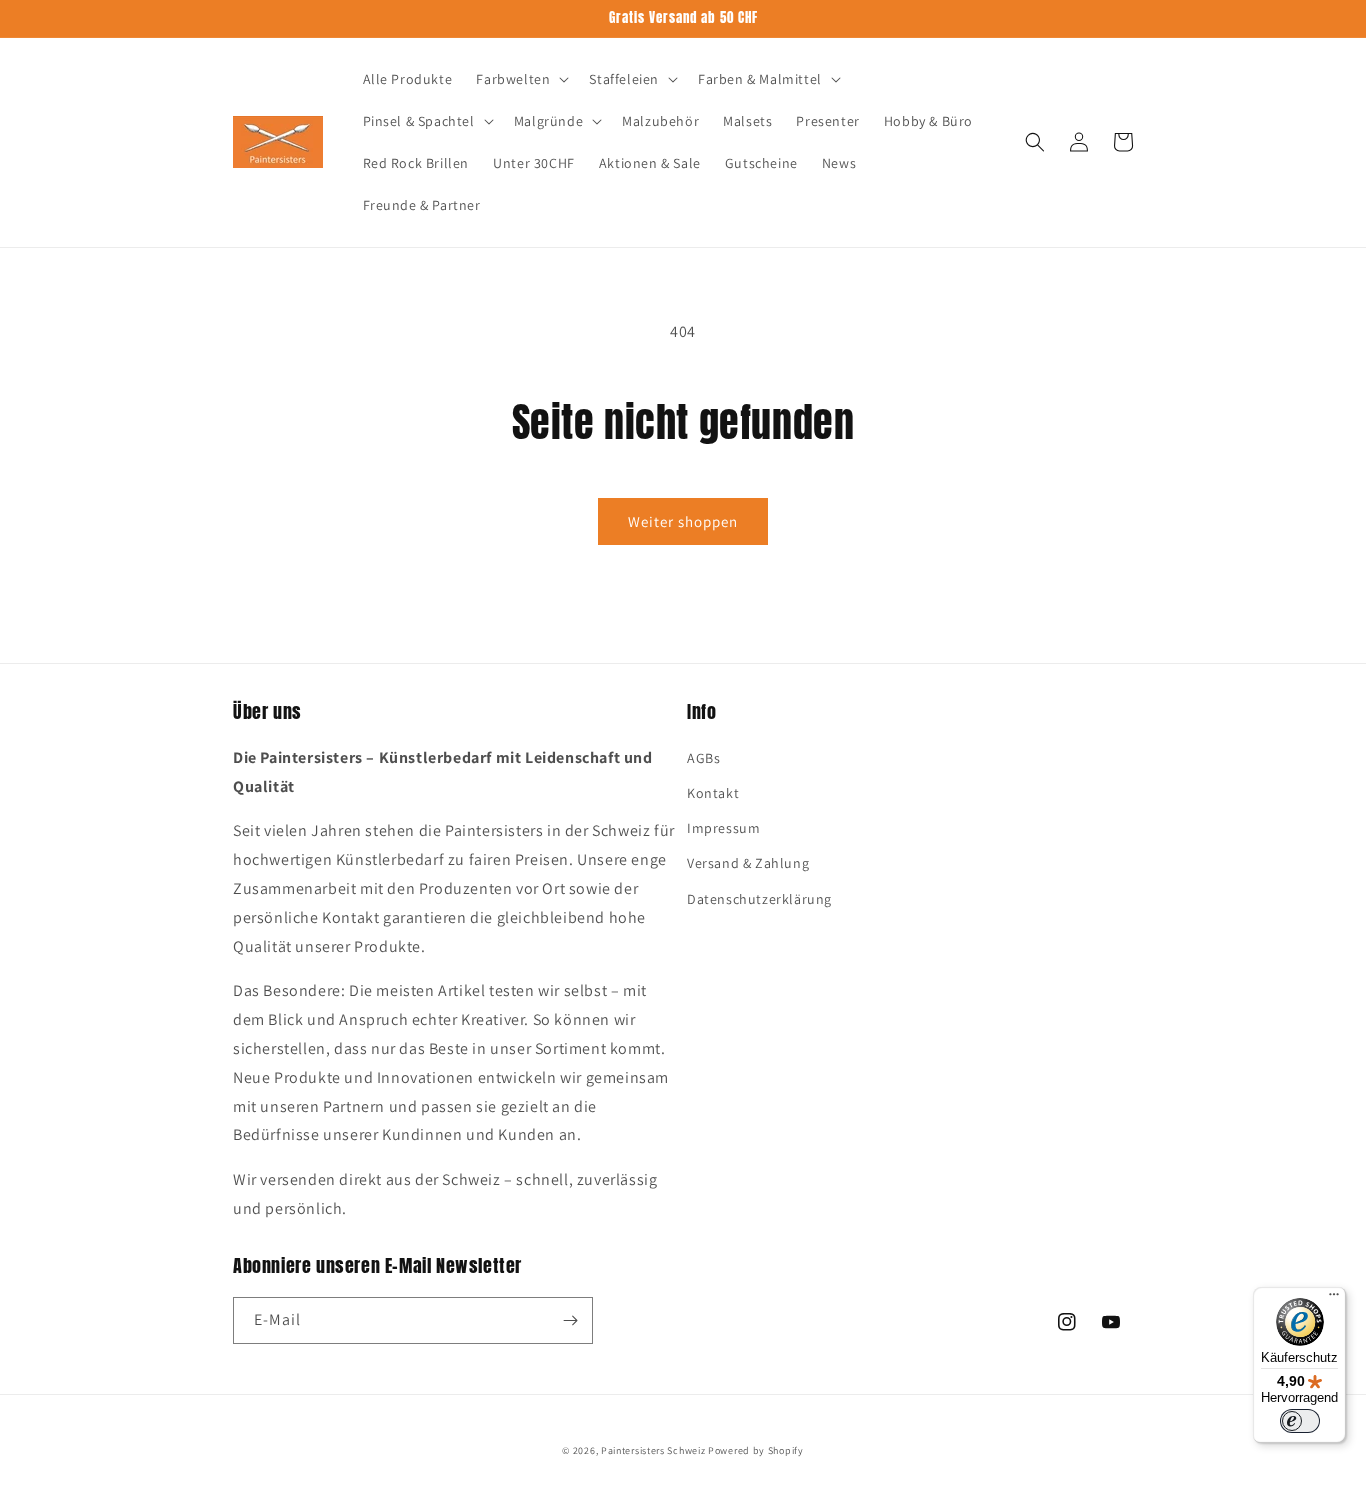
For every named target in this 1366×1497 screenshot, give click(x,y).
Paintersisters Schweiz (653, 1450)
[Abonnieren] (570, 1320)
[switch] (1300, 1421)
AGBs (703, 758)
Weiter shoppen (683, 521)
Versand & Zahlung (748, 863)
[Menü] (1334, 1299)
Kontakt (713, 793)
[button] (520, 79)
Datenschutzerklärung (759, 899)
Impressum (723, 828)
